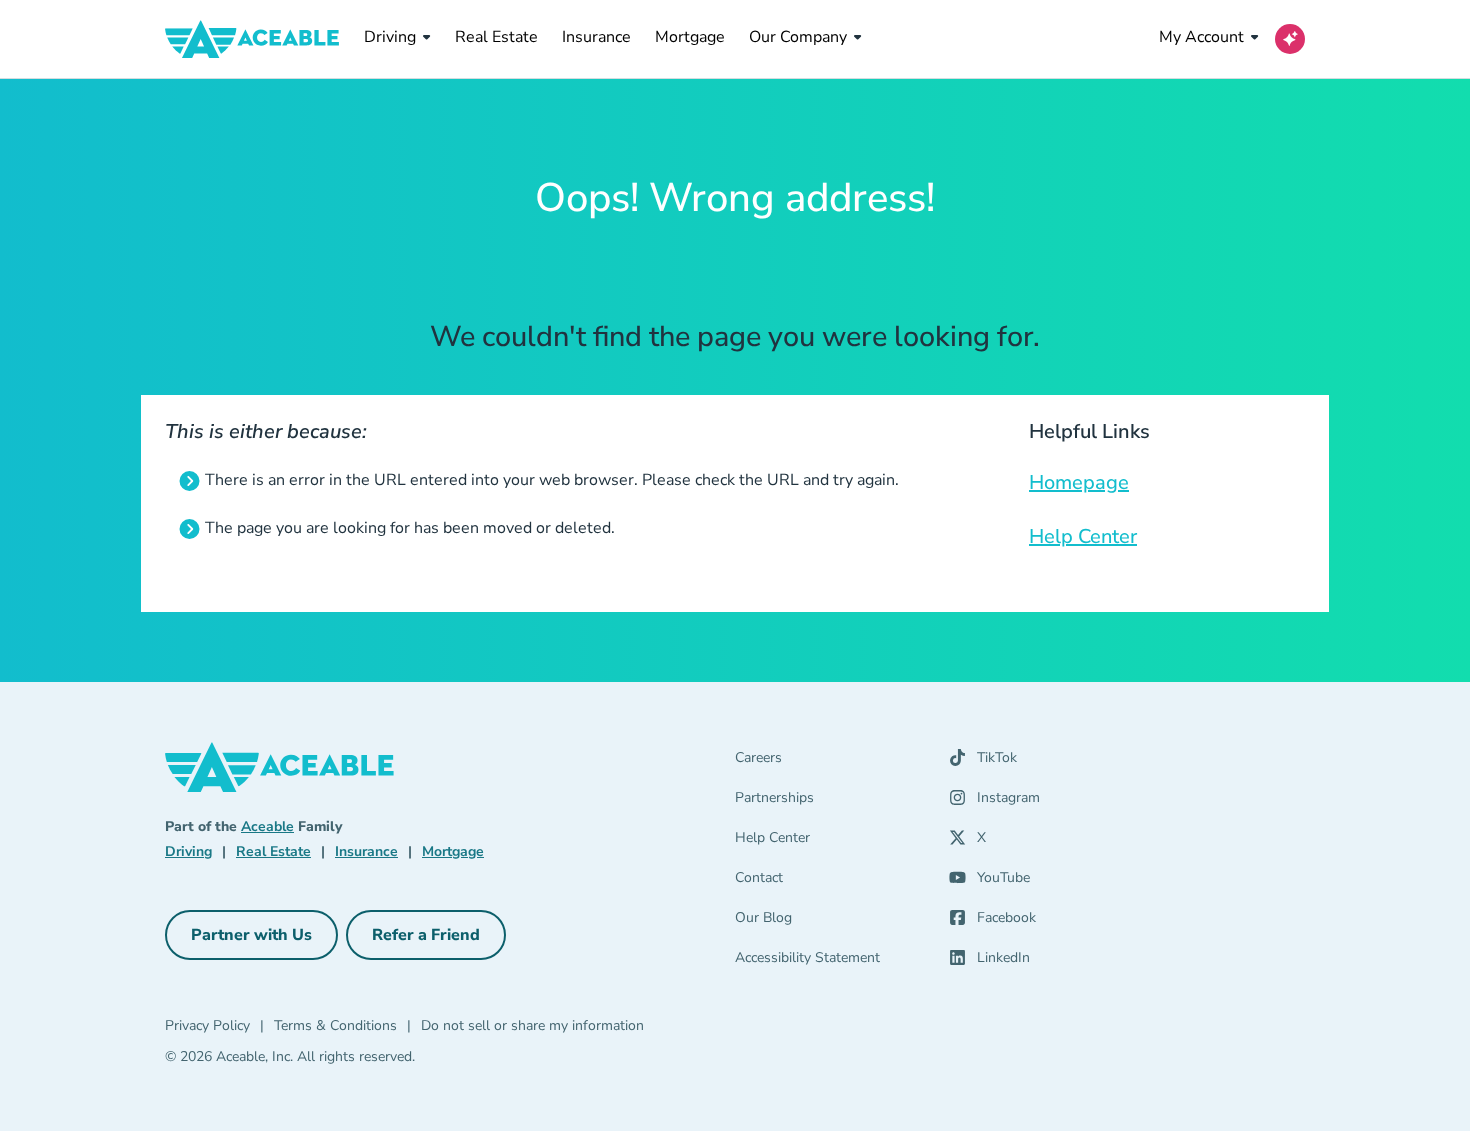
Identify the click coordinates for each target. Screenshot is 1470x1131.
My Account (1201, 37)
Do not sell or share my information (532, 1025)
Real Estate (496, 36)
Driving (390, 37)
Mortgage (690, 36)
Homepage (1079, 482)
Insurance (596, 36)
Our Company (798, 37)
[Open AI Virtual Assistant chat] (1290, 39)
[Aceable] (252, 39)
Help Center (1083, 536)
